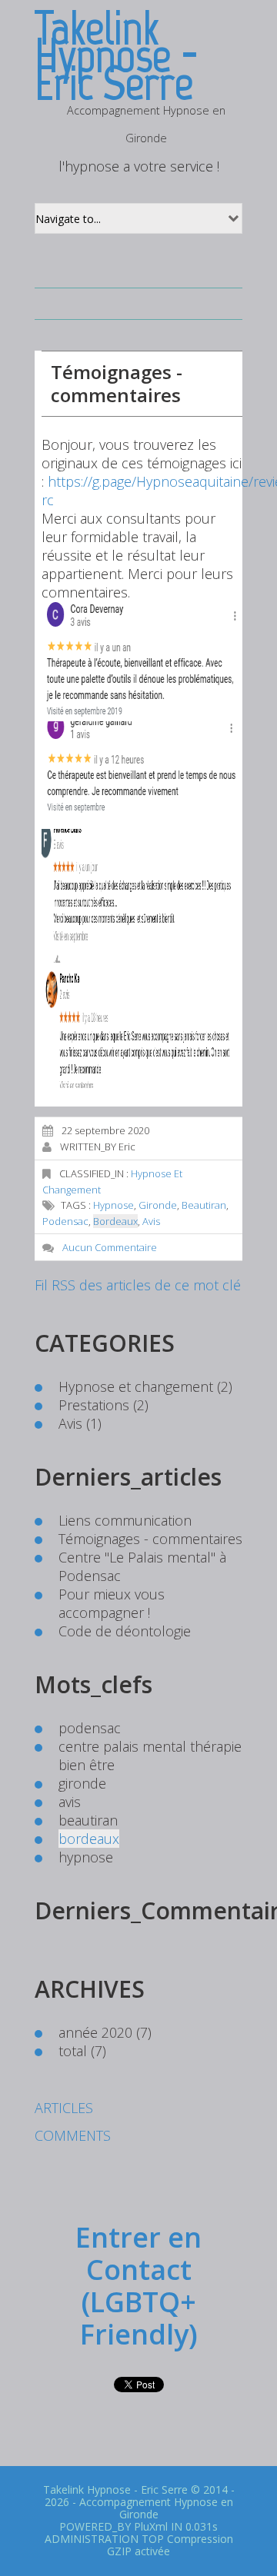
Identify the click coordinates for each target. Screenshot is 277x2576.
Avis (70, 1423)
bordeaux (115, 1221)
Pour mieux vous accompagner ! (112, 1603)
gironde (158, 1205)
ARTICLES (64, 2108)
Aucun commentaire (110, 1247)
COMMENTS (73, 2135)
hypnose (113, 1205)
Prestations (94, 1405)
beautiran (204, 1205)
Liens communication (125, 1520)
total (75, 2051)
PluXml (151, 2526)
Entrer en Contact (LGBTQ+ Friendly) (138, 2286)
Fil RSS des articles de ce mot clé (138, 1285)
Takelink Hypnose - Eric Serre (115, 2489)
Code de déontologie (125, 1631)
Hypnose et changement (136, 1386)
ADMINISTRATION (92, 2539)
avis (151, 1221)
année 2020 (95, 2032)
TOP (153, 2539)
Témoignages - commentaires (117, 383)
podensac (65, 1221)
